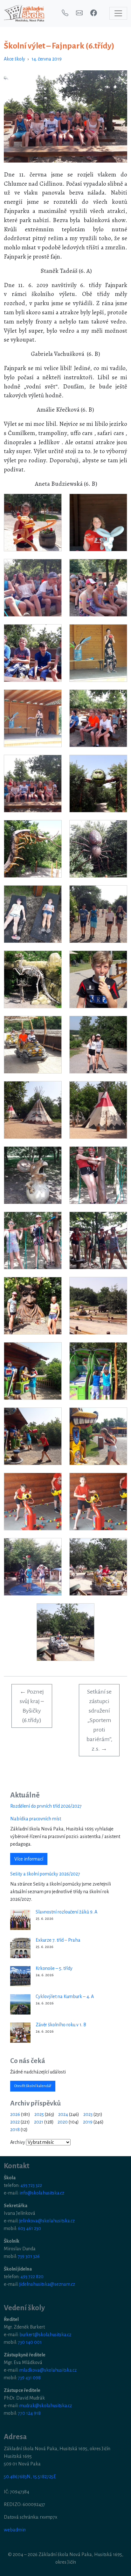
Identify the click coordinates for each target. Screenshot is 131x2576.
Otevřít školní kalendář (33, 2086)
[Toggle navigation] (118, 13)
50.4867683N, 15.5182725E (30, 2477)
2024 (63, 2114)
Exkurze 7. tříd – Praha (58, 1940)
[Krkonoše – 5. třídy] (20, 1976)
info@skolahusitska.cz (42, 2193)
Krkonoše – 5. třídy (54, 1968)
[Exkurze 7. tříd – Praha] (20, 1948)
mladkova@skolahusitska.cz (48, 2370)
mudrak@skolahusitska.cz (46, 2406)
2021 (39, 2122)
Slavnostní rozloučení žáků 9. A (66, 1912)
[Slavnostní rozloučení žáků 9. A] (20, 1920)
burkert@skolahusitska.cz (45, 2335)
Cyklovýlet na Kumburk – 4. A (65, 1996)
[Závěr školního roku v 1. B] (20, 2033)
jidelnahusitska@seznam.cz (47, 2284)
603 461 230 (29, 2228)
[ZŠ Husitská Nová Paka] (24, 13)
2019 (88, 2122)
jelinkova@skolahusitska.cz (47, 2221)
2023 (88, 2114)
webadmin (15, 2530)
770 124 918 (29, 2413)
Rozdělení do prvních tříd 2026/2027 (46, 1806)
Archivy (18, 2142)
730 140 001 (30, 2342)
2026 (15, 2114)
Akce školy (14, 59)
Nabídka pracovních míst (36, 1819)
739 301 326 (29, 2256)
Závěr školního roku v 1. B (61, 2025)
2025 (39, 2114)
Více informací (29, 1859)
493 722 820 (32, 2277)
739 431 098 (29, 2378)
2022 (15, 2122)
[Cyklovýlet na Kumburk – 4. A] (20, 2004)
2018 (15, 2130)
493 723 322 (31, 2185)
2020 (63, 2122)
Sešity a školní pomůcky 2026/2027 (45, 1874)
